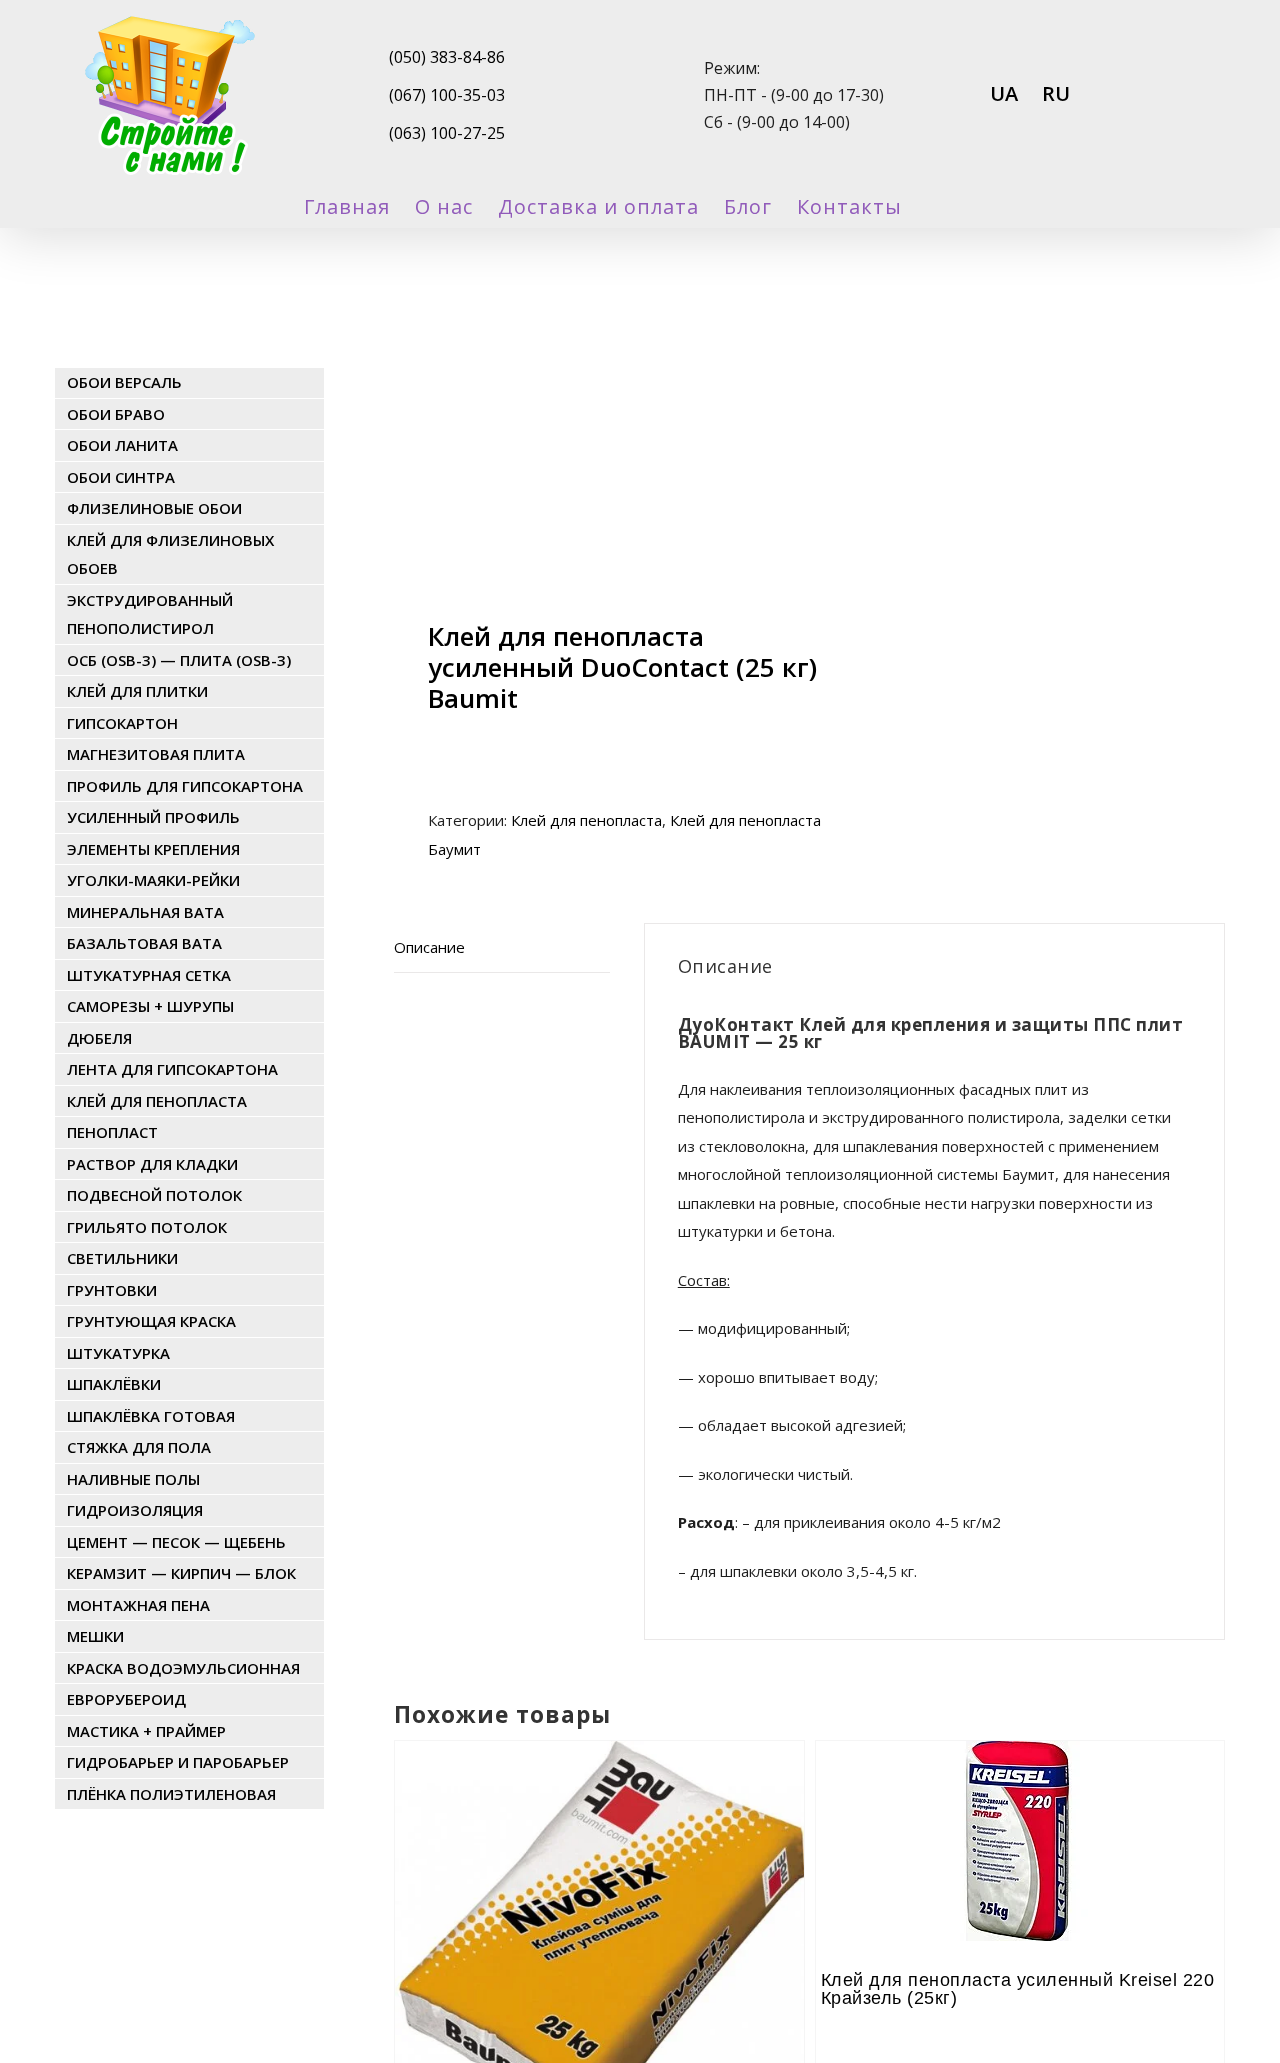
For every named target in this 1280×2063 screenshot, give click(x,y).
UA (1004, 93)
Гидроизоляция (135, 1510)
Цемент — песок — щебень (176, 1542)
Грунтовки (112, 1290)
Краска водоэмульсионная (183, 1668)
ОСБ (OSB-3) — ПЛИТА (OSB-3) (179, 660)
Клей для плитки (137, 691)
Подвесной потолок (154, 1195)
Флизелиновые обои (154, 508)
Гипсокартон (122, 723)
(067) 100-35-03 (447, 95)
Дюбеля (99, 1038)
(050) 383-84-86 (447, 57)
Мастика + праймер (146, 1731)
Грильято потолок (147, 1227)
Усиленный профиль (153, 817)
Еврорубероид (126, 1699)
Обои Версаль (124, 382)
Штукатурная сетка (149, 975)
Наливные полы (133, 1479)
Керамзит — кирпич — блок (181, 1573)
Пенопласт (112, 1132)
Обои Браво (116, 414)
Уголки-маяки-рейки (153, 880)
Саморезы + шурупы (150, 1006)
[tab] (502, 948)
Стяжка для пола (139, 1447)
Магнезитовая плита (156, 754)
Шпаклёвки (114, 1384)
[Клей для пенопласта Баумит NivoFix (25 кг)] (599, 1796)
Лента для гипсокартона (172, 1069)
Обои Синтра (121, 477)
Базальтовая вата (144, 943)
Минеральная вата (145, 912)
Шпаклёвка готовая (151, 1416)
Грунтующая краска (151, 1321)
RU (1056, 93)
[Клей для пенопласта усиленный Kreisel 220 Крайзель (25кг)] (1020, 1796)
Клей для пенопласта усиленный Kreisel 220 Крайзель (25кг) (1018, 1989)
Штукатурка (118, 1353)
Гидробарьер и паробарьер (178, 1762)
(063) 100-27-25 (447, 133)
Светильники (122, 1258)
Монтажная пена (138, 1605)
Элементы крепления (153, 849)
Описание (429, 947)
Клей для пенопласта (586, 820)
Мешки (95, 1636)
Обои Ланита (122, 445)
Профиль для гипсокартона (185, 786)
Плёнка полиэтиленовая (171, 1794)
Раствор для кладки (152, 1164)
